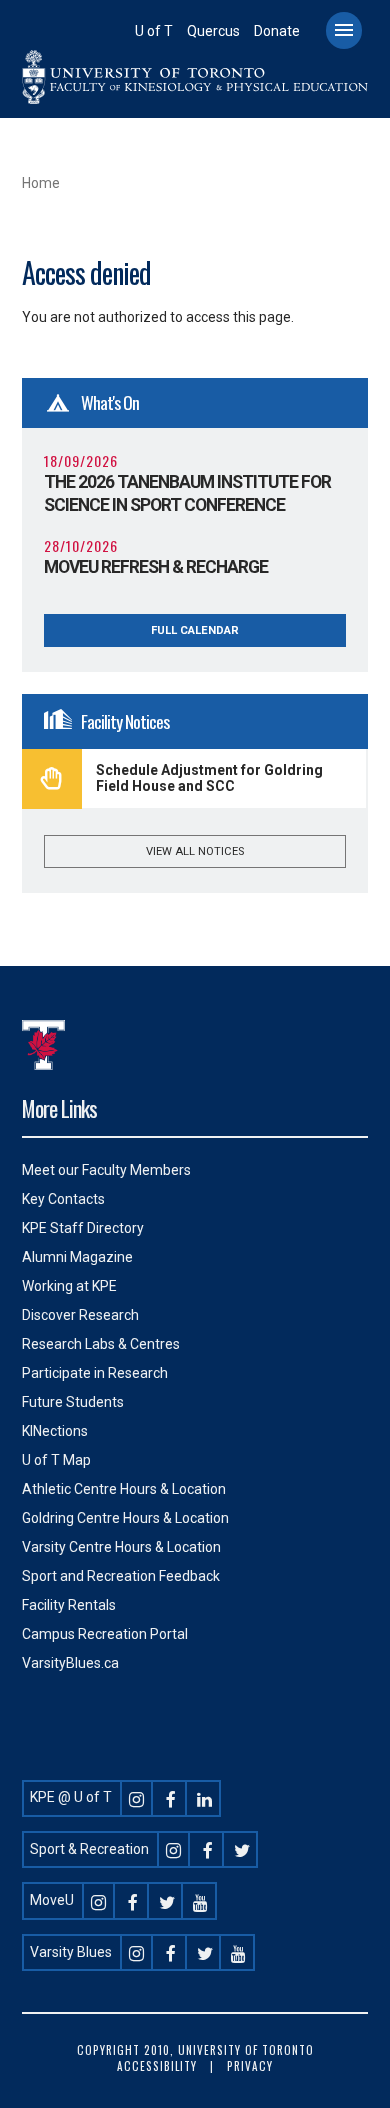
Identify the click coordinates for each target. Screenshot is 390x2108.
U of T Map (56, 1460)
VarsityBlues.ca (70, 1663)
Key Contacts (63, 1199)
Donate (277, 31)
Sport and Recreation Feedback (121, 1576)
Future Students (73, 1402)
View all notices (195, 851)
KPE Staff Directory (83, 1228)
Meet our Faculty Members (106, 1170)
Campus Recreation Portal (105, 1634)
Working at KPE (69, 1286)
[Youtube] (201, 1900)
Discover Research (80, 1315)
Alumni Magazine (77, 1257)
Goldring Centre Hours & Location (125, 1518)
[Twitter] (242, 1849)
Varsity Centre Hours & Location (121, 1547)
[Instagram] (137, 1797)
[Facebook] (171, 1797)
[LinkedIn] (205, 1797)
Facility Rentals (69, 1605)
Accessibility (157, 2066)
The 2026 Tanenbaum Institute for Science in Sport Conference (187, 493)
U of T (154, 31)
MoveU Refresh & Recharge (156, 567)
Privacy (250, 2066)
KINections (55, 1431)
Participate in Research (95, 1373)
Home (41, 183)
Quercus (213, 31)
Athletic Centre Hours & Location (124, 1489)
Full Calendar (195, 630)
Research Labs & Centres (101, 1344)
